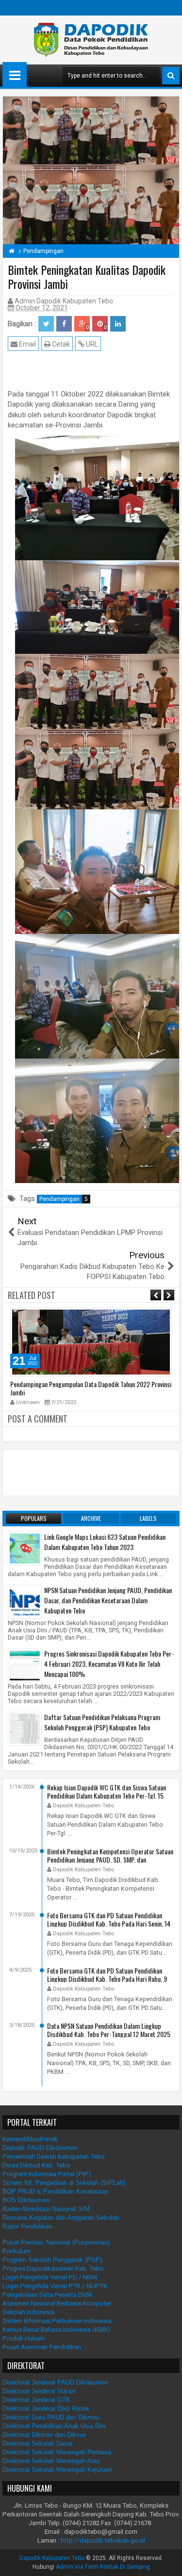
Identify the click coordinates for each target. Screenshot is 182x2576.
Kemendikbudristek (30, 2139)
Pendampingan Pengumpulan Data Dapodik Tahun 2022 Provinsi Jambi (91, 1388)
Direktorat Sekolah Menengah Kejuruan (57, 2470)
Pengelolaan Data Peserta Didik (48, 2295)
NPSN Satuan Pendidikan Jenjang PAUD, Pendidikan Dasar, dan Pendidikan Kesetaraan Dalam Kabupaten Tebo (108, 1600)
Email (27, 344)
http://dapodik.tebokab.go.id (103, 2540)
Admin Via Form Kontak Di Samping (103, 2567)
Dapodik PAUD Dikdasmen (40, 2148)
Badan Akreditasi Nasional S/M (46, 2209)
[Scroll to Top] (167, 2561)
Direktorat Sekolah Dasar (38, 2443)
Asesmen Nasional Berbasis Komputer (57, 2303)
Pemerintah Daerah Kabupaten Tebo (54, 2157)
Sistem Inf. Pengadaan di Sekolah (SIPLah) (64, 2183)
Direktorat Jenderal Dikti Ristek (46, 2409)
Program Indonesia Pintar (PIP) (47, 2174)
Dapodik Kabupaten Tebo (52, 2558)
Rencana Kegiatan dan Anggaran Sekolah (61, 2218)
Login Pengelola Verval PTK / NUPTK (55, 2286)
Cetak (60, 344)
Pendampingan (64, 1199)
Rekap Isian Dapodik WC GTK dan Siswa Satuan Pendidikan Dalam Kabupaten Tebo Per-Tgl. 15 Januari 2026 (107, 1795)
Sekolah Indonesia (28, 2312)
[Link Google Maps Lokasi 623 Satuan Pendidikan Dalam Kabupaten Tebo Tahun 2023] (25, 1548)
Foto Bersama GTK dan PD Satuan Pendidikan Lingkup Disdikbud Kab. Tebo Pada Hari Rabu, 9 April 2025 (107, 1978)
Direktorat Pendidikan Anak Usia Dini (54, 2426)
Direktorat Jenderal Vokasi (39, 2391)
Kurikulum (17, 2251)
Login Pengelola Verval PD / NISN (50, 2277)
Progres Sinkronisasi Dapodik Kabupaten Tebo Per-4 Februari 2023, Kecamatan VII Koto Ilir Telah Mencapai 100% (109, 1664)
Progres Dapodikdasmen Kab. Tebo (53, 2268)
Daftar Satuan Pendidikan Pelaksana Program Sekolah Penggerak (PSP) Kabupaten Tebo (102, 1722)
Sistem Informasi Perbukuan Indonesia (57, 2321)
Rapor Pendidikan (27, 2226)
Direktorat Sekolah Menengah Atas (51, 2461)
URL (91, 344)
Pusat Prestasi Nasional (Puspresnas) (56, 2242)
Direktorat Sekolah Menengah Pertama (57, 2452)
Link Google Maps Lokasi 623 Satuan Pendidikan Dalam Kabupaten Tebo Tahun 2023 (105, 1542)
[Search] (171, 76)
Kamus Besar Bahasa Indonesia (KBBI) (56, 2330)
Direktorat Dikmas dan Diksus (44, 2435)
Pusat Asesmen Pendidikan (42, 2347)
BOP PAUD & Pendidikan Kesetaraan (55, 2191)
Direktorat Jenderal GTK (36, 2400)
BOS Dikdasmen (26, 2200)
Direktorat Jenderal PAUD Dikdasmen (55, 2382)
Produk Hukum (24, 2338)
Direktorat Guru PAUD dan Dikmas (51, 2417)
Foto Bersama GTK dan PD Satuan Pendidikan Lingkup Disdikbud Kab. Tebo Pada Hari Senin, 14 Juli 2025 (109, 1923)
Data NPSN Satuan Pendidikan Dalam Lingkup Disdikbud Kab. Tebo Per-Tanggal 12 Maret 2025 (109, 2029)
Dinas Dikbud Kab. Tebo (36, 2165)
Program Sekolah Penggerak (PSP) (52, 2260)
